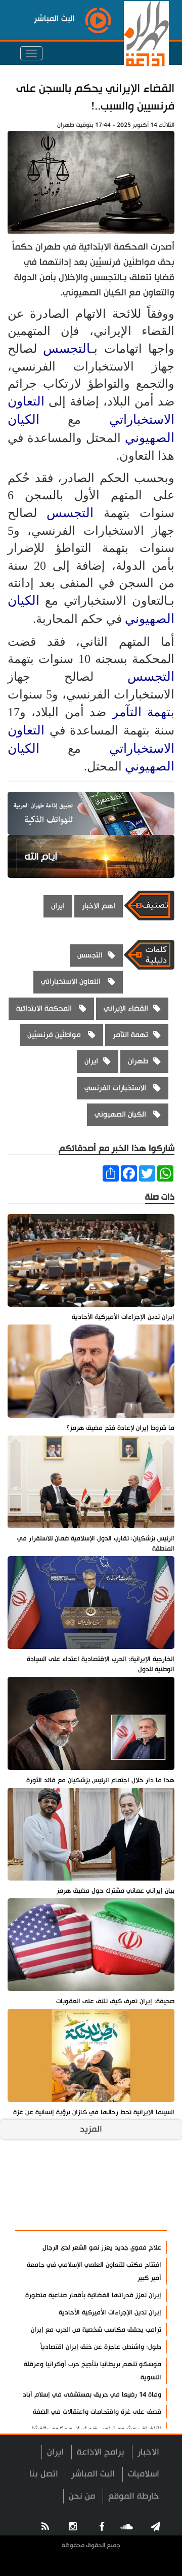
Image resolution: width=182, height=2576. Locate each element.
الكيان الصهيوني (121, 1114)
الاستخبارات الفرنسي (116, 1088)
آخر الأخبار (141, 2192)
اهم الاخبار (99, 906)
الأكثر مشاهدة (132, 2217)
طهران (138, 1061)
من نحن (82, 2496)
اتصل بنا (44, 2474)
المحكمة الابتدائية (45, 1008)
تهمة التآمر (142, 712)
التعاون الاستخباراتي (72, 982)
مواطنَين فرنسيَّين (55, 1035)
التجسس (67, 348)
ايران (58, 906)
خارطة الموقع (134, 2496)
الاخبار (148, 2452)
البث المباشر (93, 2474)
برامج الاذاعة (101, 2452)
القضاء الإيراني (126, 1008)
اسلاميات (144, 2474)
